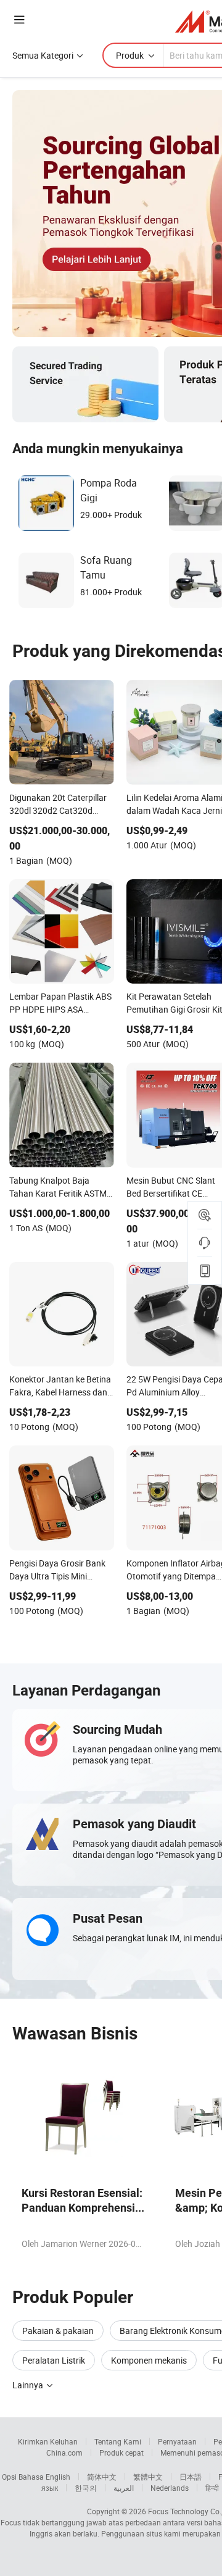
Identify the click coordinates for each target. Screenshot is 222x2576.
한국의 (86, 2488)
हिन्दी (212, 2488)
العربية (124, 2488)
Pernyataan (177, 2441)
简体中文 (102, 2477)
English (58, 2477)
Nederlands (170, 2488)
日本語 (191, 2477)
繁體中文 (148, 2477)
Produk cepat (121, 2453)
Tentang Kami (118, 2441)
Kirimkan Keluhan (48, 2441)
